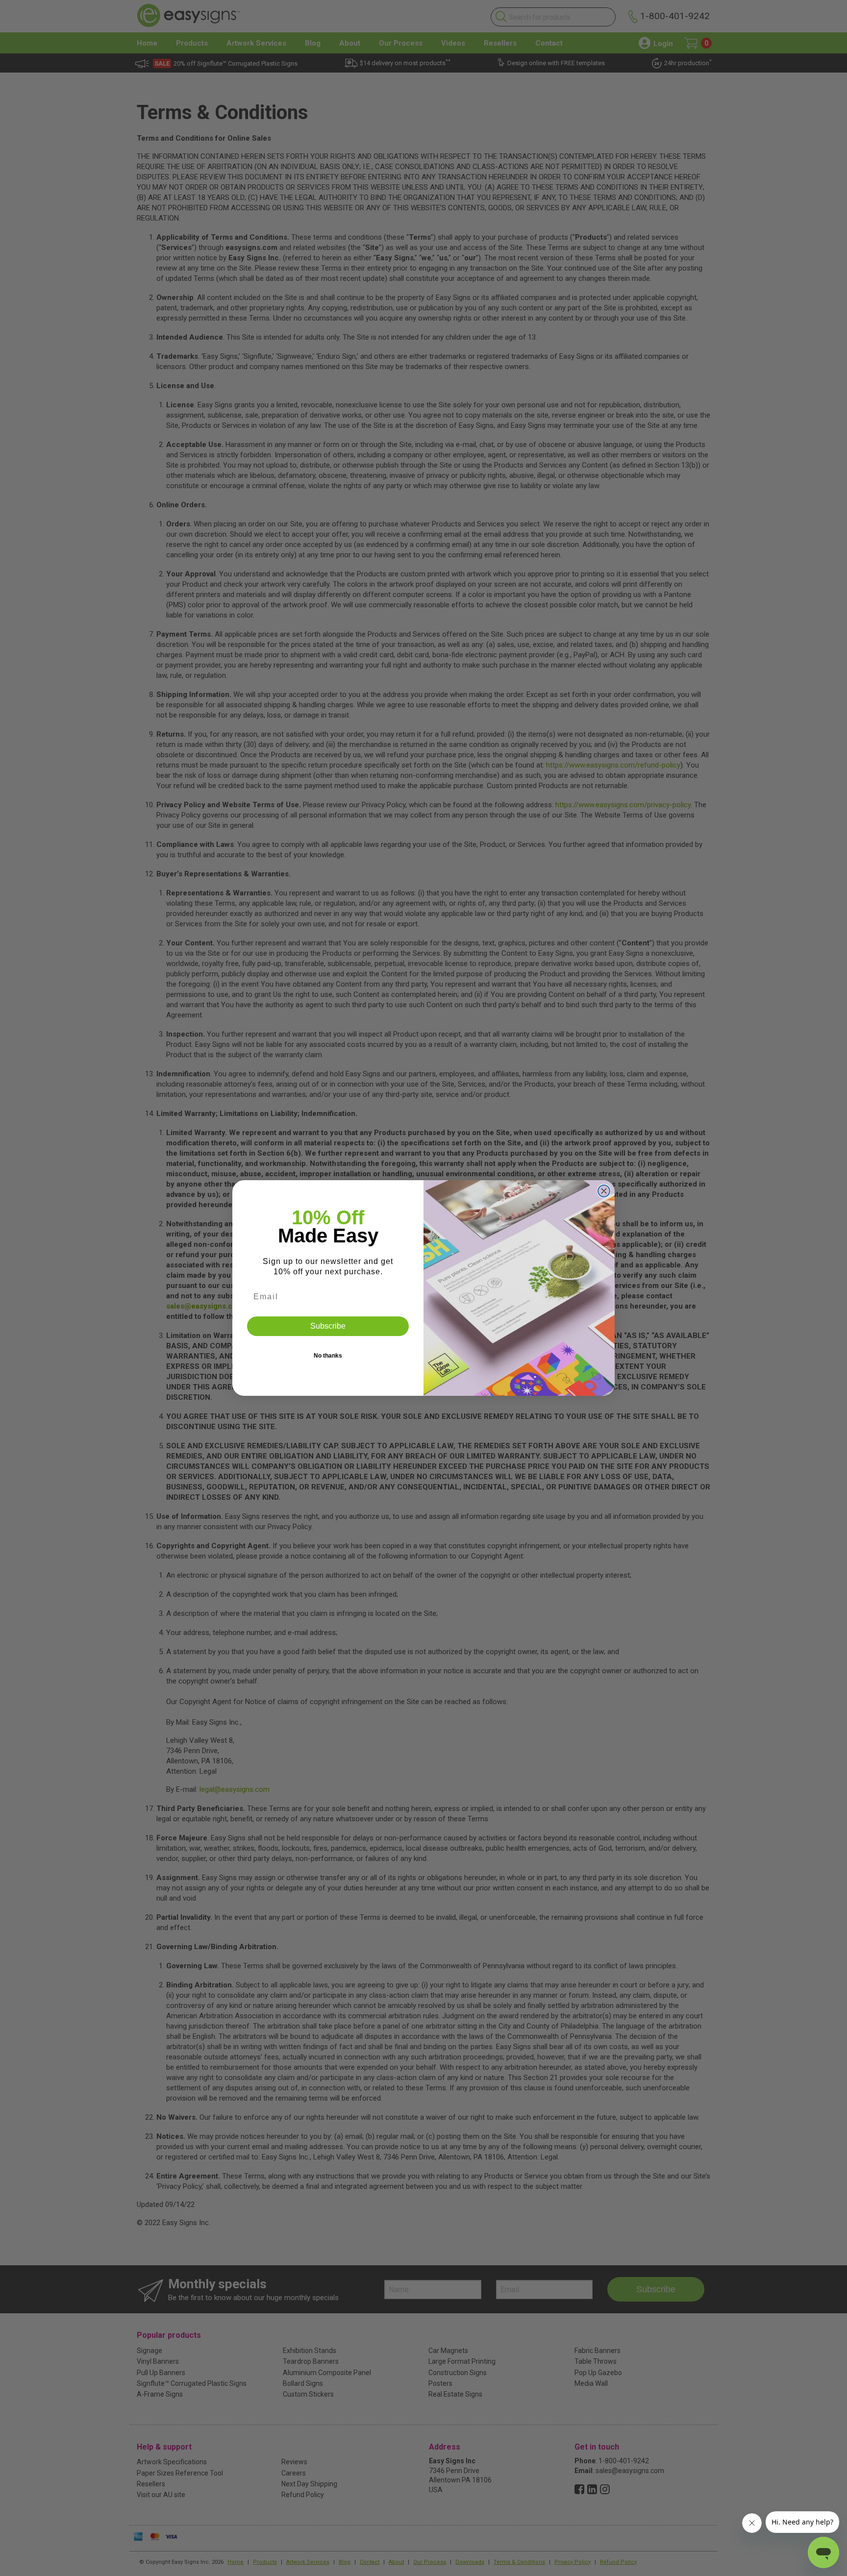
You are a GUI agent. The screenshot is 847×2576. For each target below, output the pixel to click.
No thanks (328, 1356)
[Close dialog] (604, 1191)
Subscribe (328, 1326)
